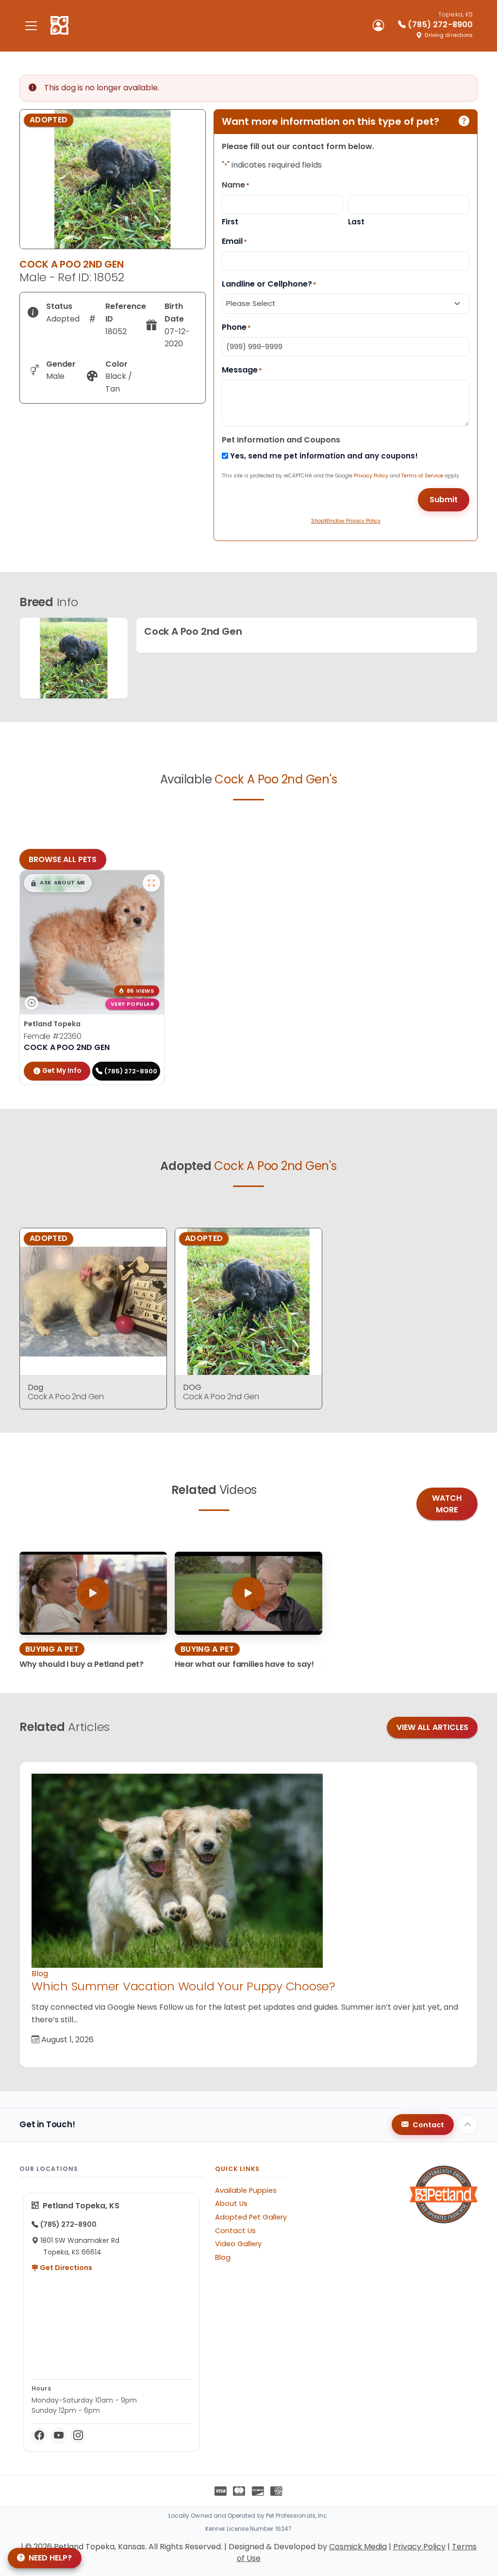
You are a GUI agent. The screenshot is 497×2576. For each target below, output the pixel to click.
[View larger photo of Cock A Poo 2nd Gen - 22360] (151, 883)
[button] (58, 883)
